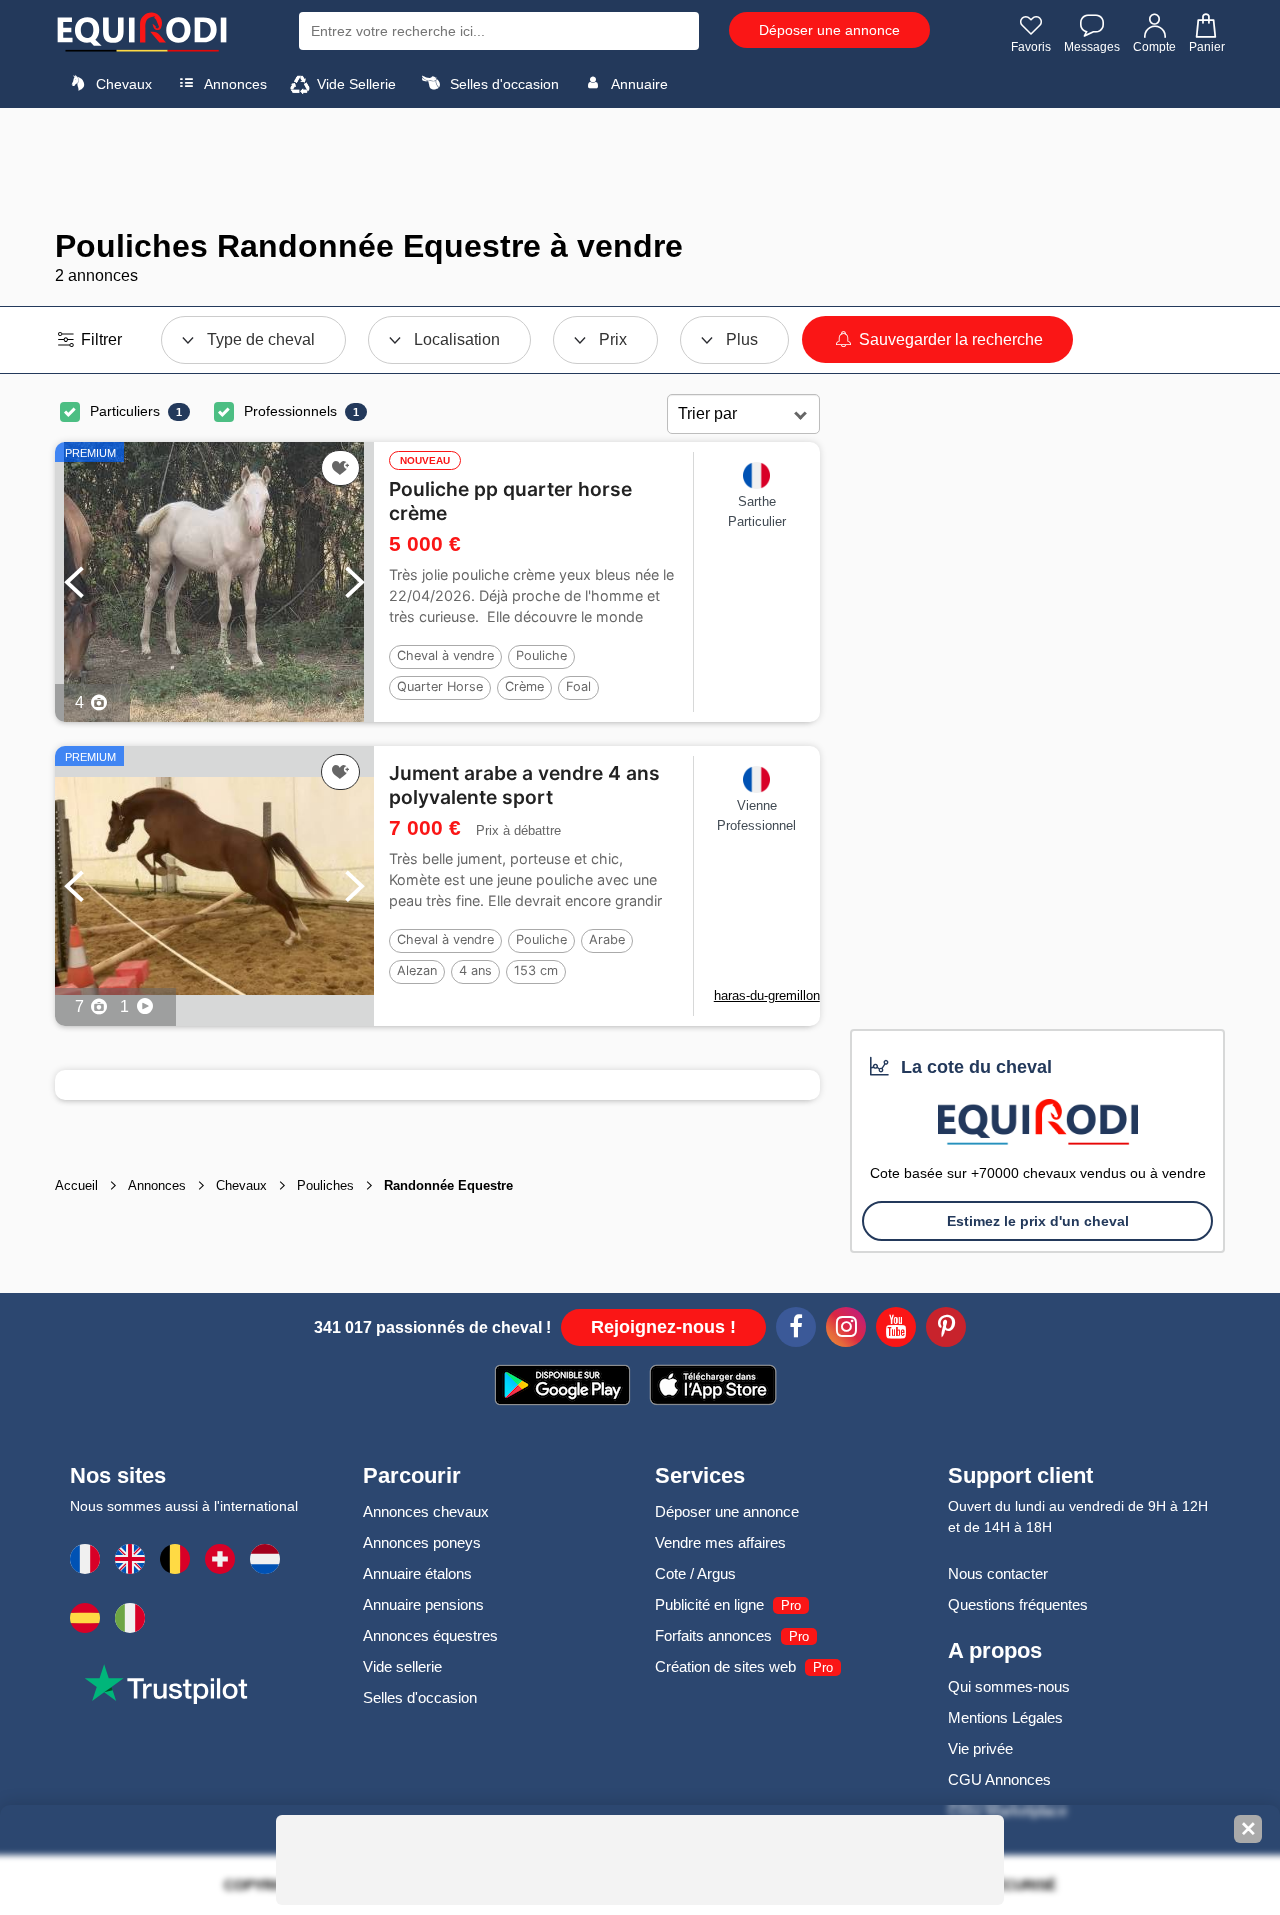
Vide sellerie (402, 1666)
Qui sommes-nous (1009, 1686)
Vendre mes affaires (720, 1542)
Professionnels (290, 411)
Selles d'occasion (502, 84)
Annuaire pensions (423, 1604)
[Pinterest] (946, 1330)
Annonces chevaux (426, 1511)
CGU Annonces (999, 1779)
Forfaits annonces (713, 1635)
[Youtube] (896, 1330)
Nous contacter (998, 1573)
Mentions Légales (1005, 1717)
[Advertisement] (640, 168)
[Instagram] (846, 1330)
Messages (1092, 47)
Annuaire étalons (417, 1573)
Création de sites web (725, 1666)
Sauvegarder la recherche (949, 339)
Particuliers (125, 411)
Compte (1154, 47)
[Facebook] (796, 1330)
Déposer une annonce (829, 30)
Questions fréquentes (1018, 1604)
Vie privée (980, 1748)
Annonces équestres (430, 1635)
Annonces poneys (422, 1542)
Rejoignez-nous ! (663, 1327)
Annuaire (638, 84)
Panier (1207, 47)
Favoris (1031, 47)
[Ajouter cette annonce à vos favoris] (340, 468)
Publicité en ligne (709, 1604)
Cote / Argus (695, 1573)
